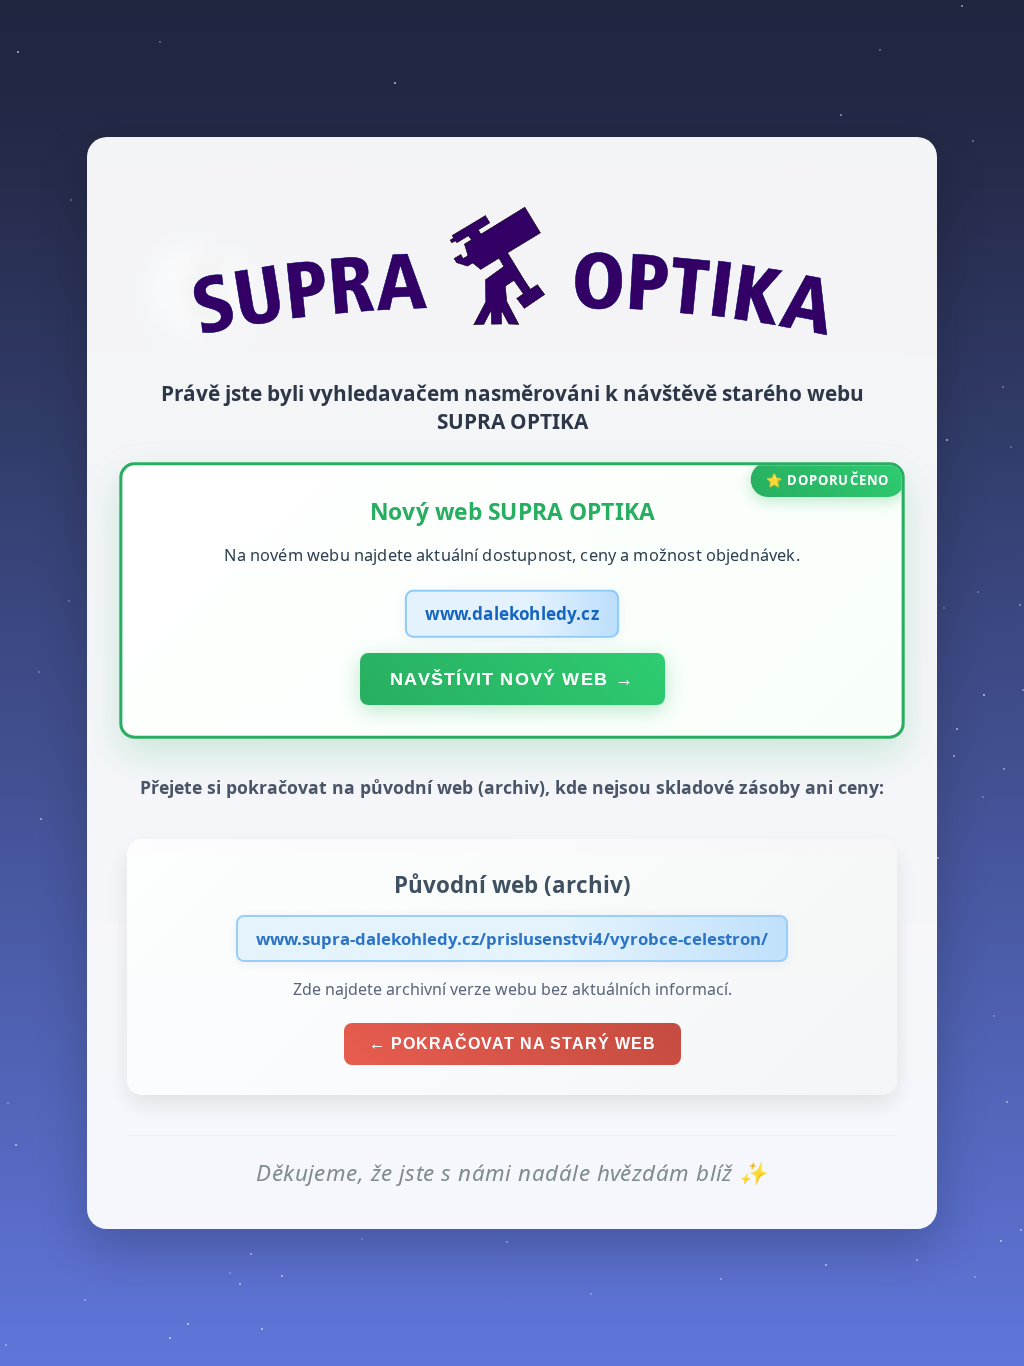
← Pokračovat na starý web (512, 1043)
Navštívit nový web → (512, 678)
